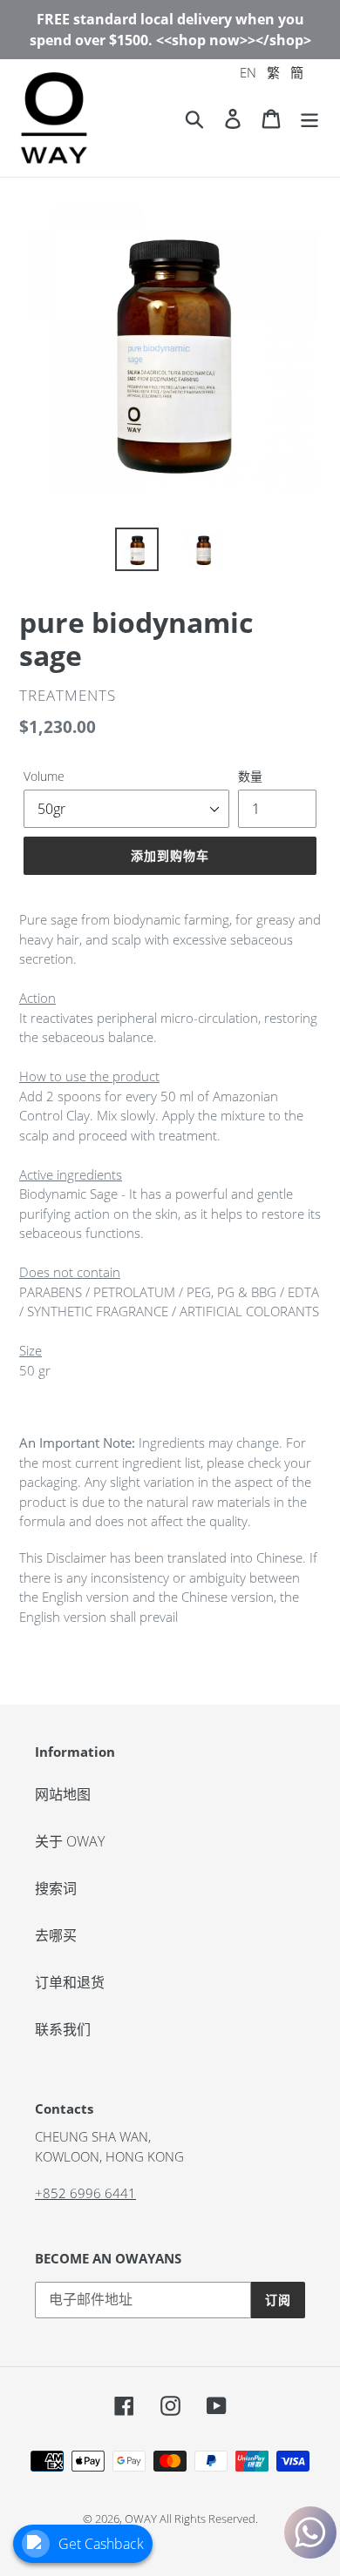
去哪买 (56, 1935)
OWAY (141, 2519)
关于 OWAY (70, 1841)
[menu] (272, 73)
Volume (44, 776)
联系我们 (63, 2029)
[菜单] (309, 118)
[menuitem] (248, 73)
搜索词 (56, 1888)
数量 (250, 776)
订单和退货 (70, 1982)
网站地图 (63, 1794)
